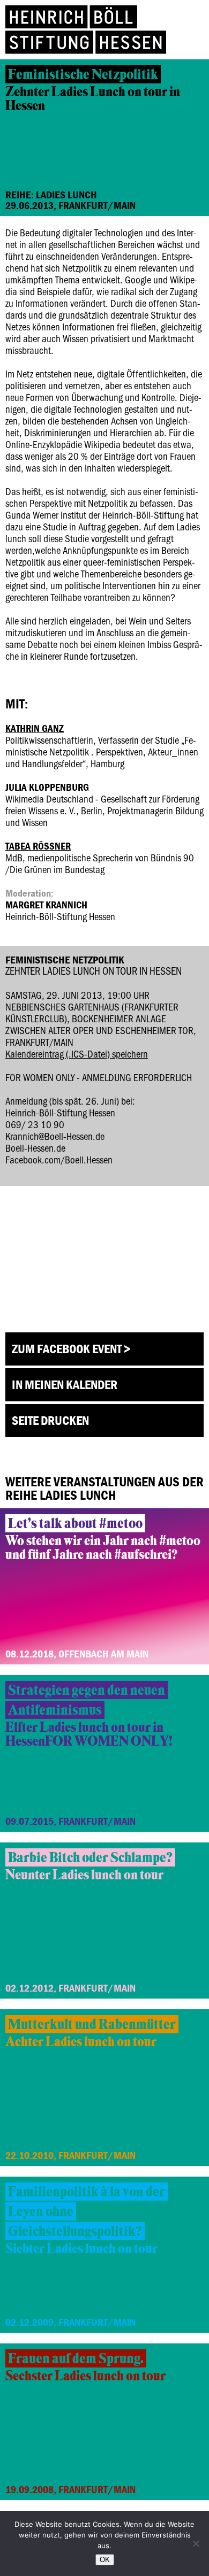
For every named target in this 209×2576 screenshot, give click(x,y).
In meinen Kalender (65, 1385)
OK (105, 2560)
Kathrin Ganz (35, 728)
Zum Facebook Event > (71, 1349)
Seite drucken (50, 1420)
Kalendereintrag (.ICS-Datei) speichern (77, 1054)
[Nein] (196, 2543)
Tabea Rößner (38, 846)
